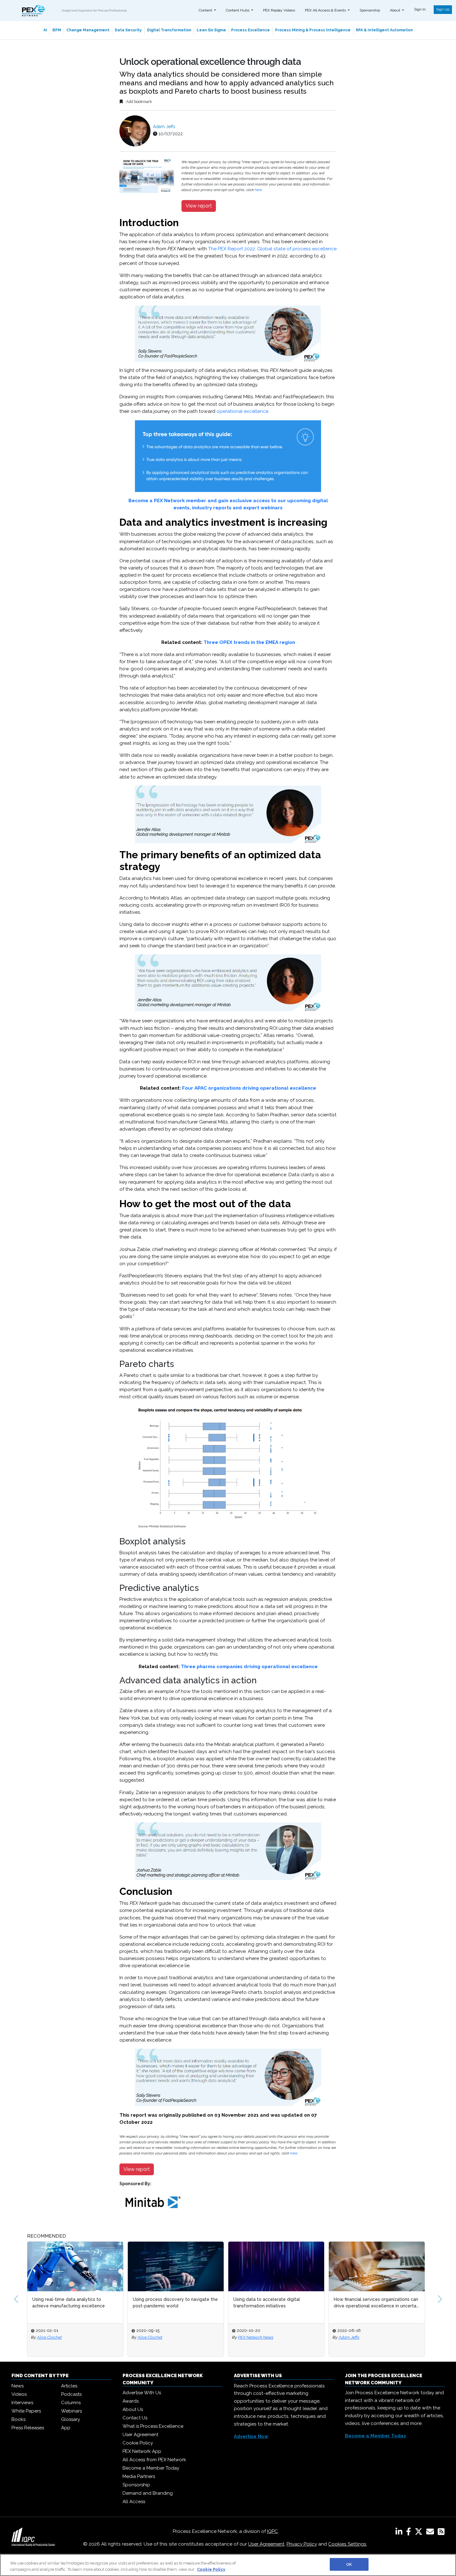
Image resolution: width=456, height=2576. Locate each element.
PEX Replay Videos (279, 10)
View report (199, 206)
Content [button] (206, 10)
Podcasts (71, 2394)
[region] (228, 2565)
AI (45, 30)
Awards (131, 2401)
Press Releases (28, 2428)
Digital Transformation (169, 30)
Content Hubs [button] (238, 10)
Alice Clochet (49, 2337)
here (258, 190)
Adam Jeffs (164, 127)
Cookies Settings (347, 2544)
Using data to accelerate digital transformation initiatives (267, 2303)
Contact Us (135, 2418)
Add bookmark (139, 102)
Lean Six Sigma (211, 30)
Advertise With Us (142, 2393)
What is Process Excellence (153, 2426)
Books (18, 2419)
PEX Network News (256, 2337)
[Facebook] (410, 2533)
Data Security (128, 30)
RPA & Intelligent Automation (384, 30)
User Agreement (140, 2435)
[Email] (431, 2533)
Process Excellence (250, 30)
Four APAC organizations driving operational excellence (249, 1088)
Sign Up (443, 9)
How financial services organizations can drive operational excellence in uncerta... (376, 2303)
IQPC (273, 2531)
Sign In (420, 9)
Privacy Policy (302, 2544)
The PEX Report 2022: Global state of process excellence (272, 249)
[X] (420, 2533)
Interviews (22, 2403)
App (66, 2428)
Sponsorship (370, 10)
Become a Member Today (151, 2468)
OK (349, 2564)
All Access (134, 2502)
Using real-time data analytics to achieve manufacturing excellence (69, 2303)
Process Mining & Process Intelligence (313, 30)
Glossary (71, 2419)
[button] (16, 2299)
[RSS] (441, 2533)
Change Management (88, 30)
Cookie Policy (138, 2443)
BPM (57, 30)
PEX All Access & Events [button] (326, 10)
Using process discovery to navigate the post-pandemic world (175, 2303)
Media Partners (139, 2476)
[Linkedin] (400, 2533)
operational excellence (242, 411)
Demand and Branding (148, 2493)
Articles (69, 2386)
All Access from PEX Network (154, 2460)
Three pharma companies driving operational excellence (249, 1667)
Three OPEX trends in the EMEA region (249, 642)
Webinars (72, 2411)
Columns (71, 2403)
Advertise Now (251, 2436)
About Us (133, 2409)
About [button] (396, 10)
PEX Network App (142, 2451)
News (18, 2386)
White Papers (26, 2411)
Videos (19, 2394)
